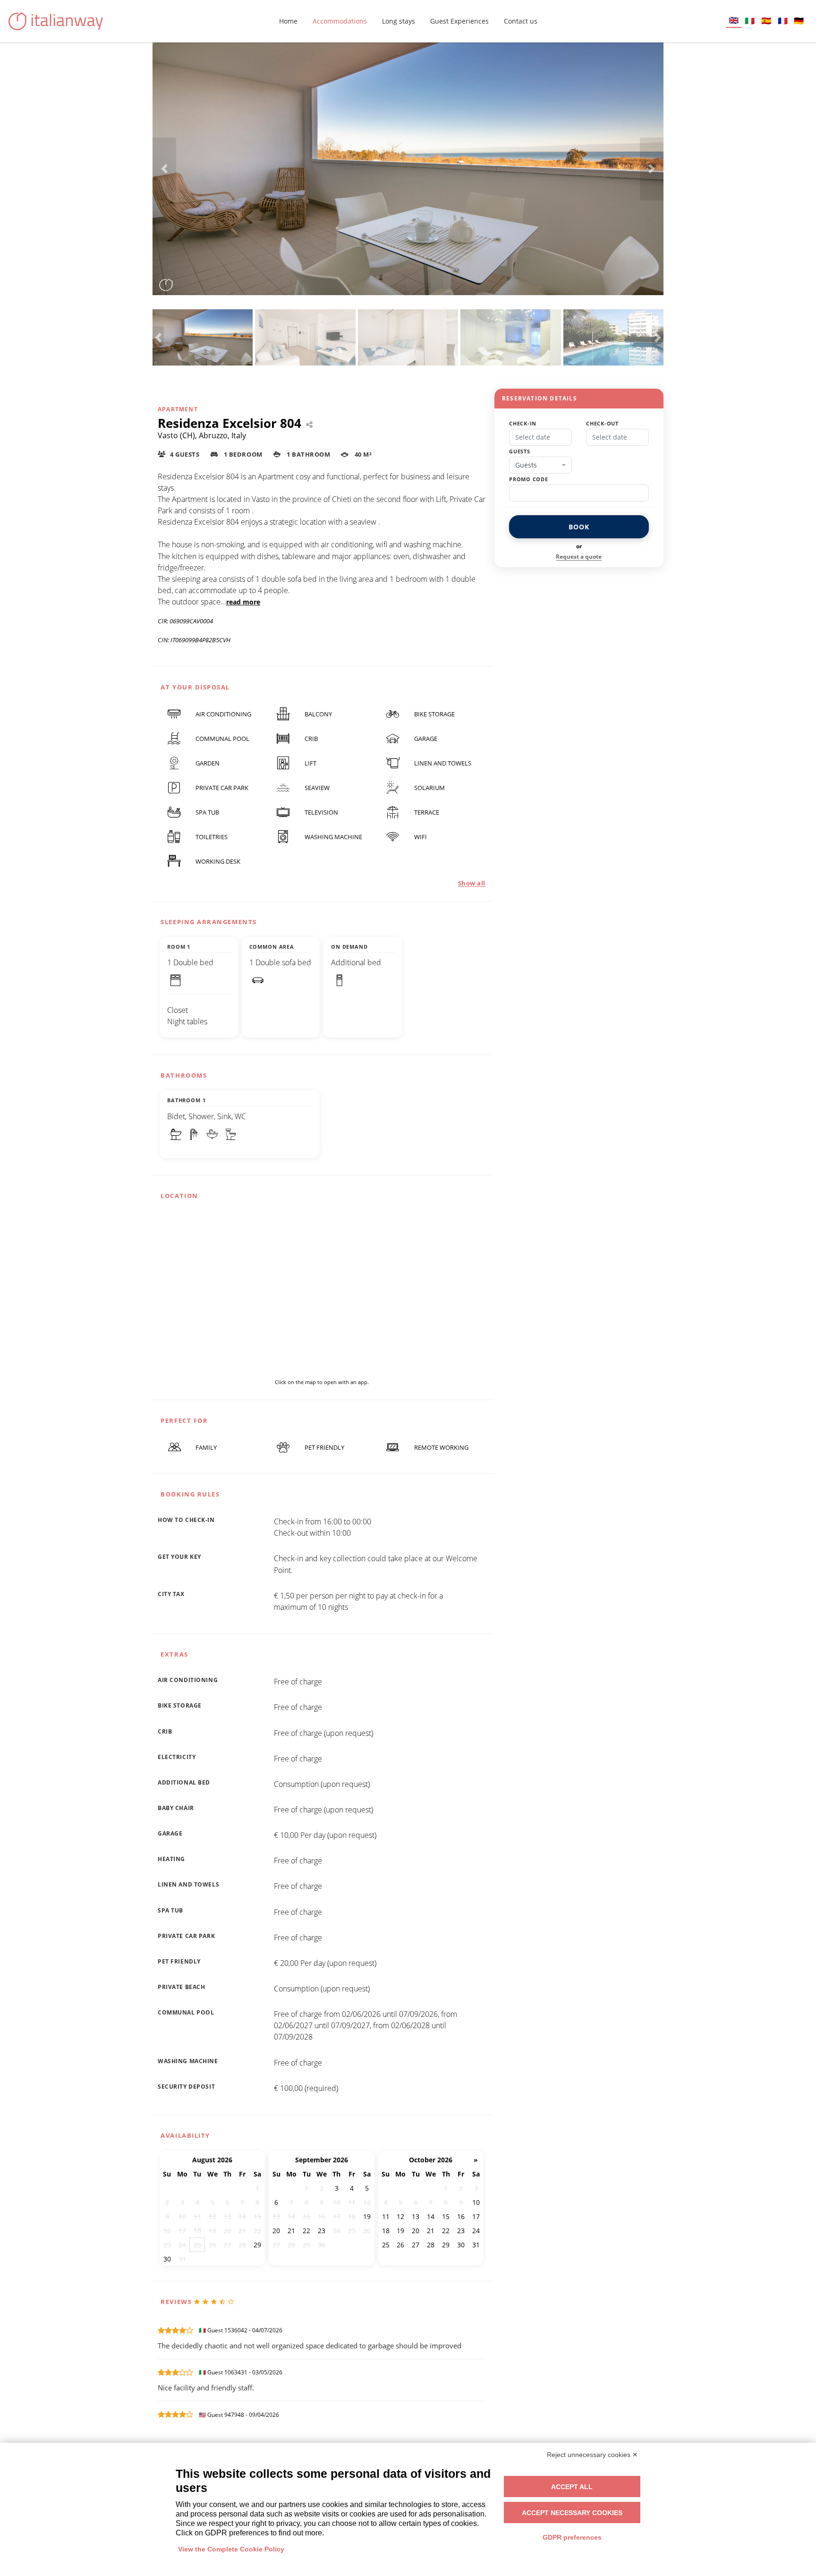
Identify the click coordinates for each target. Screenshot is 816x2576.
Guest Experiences (459, 21)
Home (288, 21)
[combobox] (540, 465)
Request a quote (579, 557)
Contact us (521, 21)
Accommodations (340, 21)
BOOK (579, 527)
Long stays (399, 21)
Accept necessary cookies (572, 2513)
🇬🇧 (734, 20)
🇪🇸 (766, 21)
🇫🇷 (783, 21)
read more (243, 602)
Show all (472, 883)
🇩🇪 (799, 21)
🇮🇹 (750, 21)
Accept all (572, 2487)
